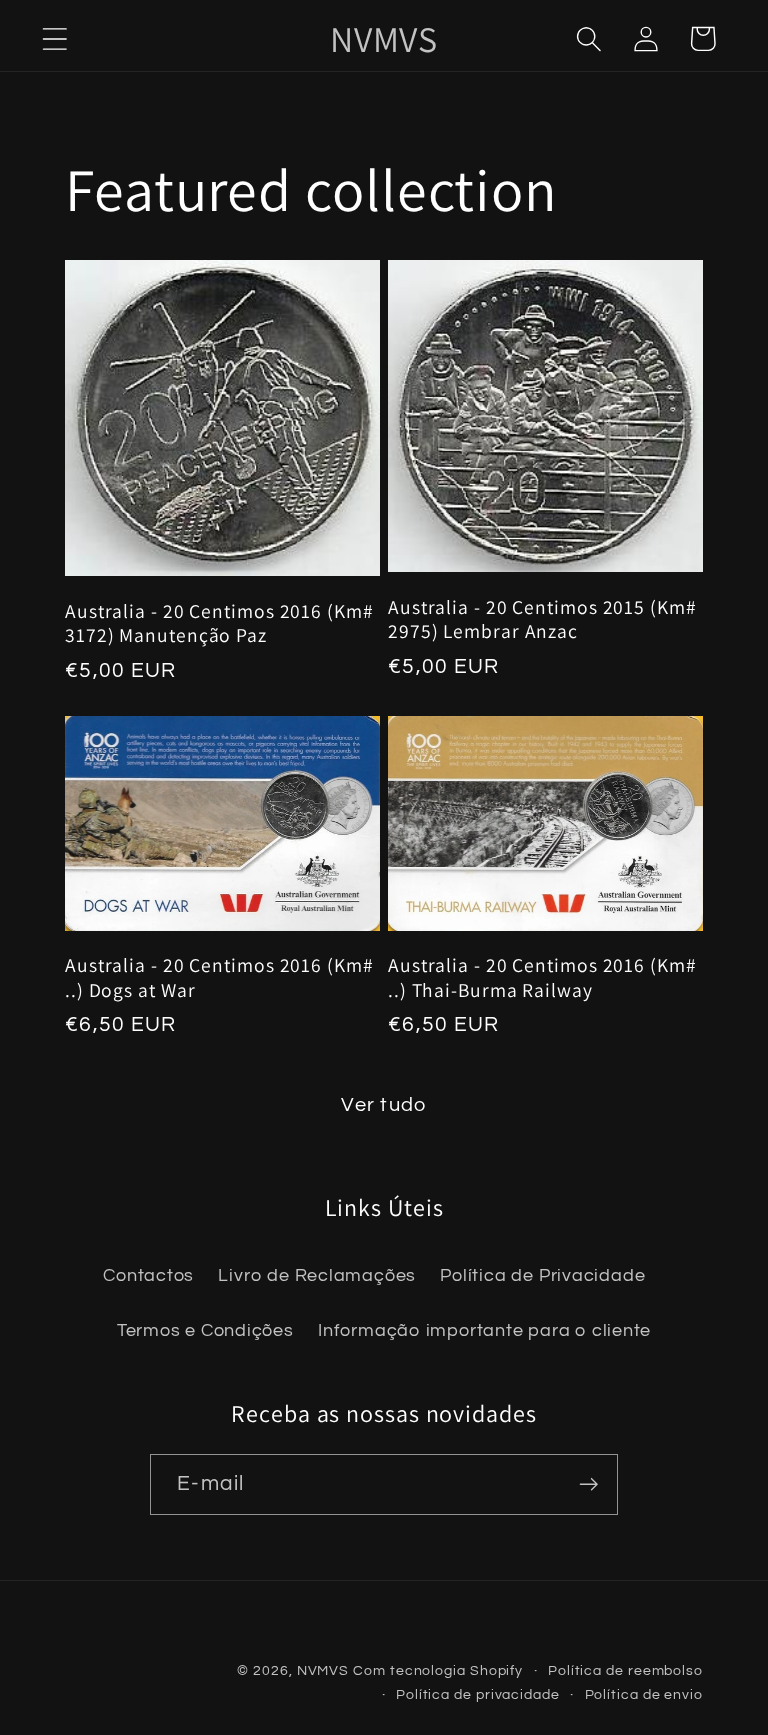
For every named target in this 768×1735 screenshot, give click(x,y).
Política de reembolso (625, 1670)
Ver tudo (383, 1105)
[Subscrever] (588, 1484)
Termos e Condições (205, 1330)
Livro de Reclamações (317, 1275)
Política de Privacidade (542, 1275)
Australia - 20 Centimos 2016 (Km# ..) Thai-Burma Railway (542, 977)
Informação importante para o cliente (484, 1330)
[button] (54, 38)
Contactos (148, 1275)
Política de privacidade (478, 1694)
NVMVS (323, 1670)
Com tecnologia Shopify (438, 1670)
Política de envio (644, 1694)
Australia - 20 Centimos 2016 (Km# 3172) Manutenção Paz (219, 623)
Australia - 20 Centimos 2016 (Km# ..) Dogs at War (219, 977)
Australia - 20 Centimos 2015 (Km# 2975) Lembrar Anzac (542, 619)
